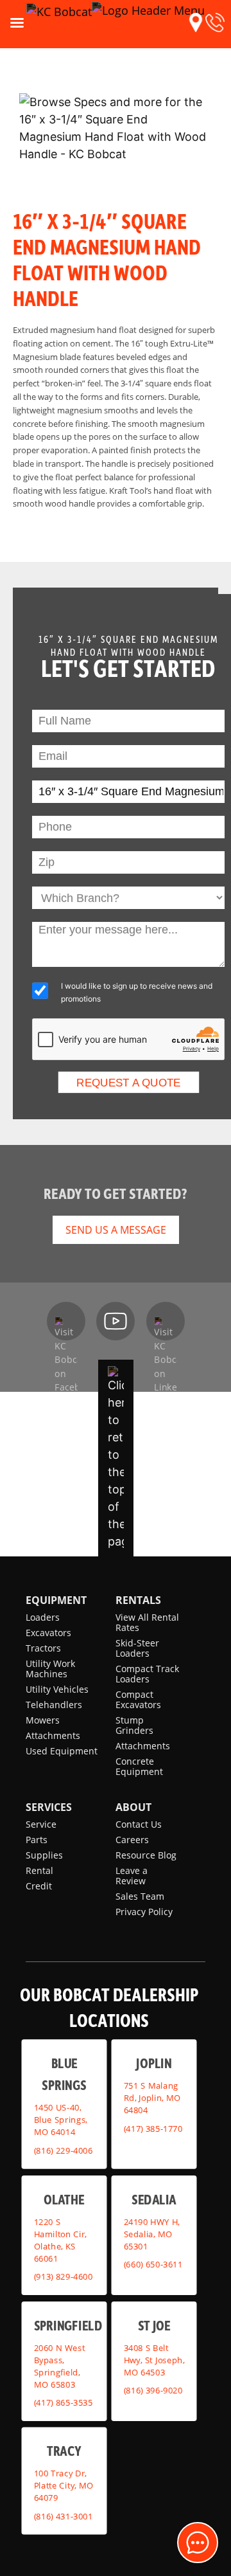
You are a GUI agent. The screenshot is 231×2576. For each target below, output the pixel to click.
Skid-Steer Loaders (137, 1648)
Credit (39, 1886)
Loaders (43, 1617)
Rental (39, 1870)
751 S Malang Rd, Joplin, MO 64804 (152, 2098)
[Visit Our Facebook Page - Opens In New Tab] (66, 1321)
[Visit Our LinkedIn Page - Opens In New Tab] (166, 1321)
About (133, 1807)
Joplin (154, 2062)
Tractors (43, 1648)
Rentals (138, 1600)
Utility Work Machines (50, 1669)
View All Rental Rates (147, 1622)
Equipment (56, 1600)
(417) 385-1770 (153, 2129)
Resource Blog (146, 1855)
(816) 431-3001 (64, 2516)
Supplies (44, 1855)
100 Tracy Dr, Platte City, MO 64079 (64, 2485)
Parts (37, 1840)
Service (41, 1824)
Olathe (64, 2199)
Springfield (68, 2325)
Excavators (48, 1633)
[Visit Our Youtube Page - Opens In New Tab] (116, 1321)
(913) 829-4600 (64, 2276)
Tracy (64, 2450)
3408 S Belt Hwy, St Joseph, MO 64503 (154, 2360)
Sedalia (154, 2199)
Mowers (43, 1720)
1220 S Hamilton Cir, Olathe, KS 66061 (61, 2240)
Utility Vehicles (57, 1689)
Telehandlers (54, 1705)
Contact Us (139, 1824)
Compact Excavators (138, 1699)
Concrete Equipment (139, 1766)
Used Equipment (62, 1751)
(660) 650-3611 (153, 2264)
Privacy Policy (144, 1912)
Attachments (53, 1735)
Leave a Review (132, 1876)
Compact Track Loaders (147, 1674)
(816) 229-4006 (64, 2150)
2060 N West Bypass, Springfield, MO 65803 (60, 2366)
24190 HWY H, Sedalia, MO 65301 (152, 2234)
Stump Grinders (134, 1725)
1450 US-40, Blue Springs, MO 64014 (61, 2120)
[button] (196, 23)
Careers (132, 1840)
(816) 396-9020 (153, 2390)
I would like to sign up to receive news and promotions (137, 992)
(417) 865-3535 (64, 2402)
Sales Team (140, 1896)
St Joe (154, 2325)
